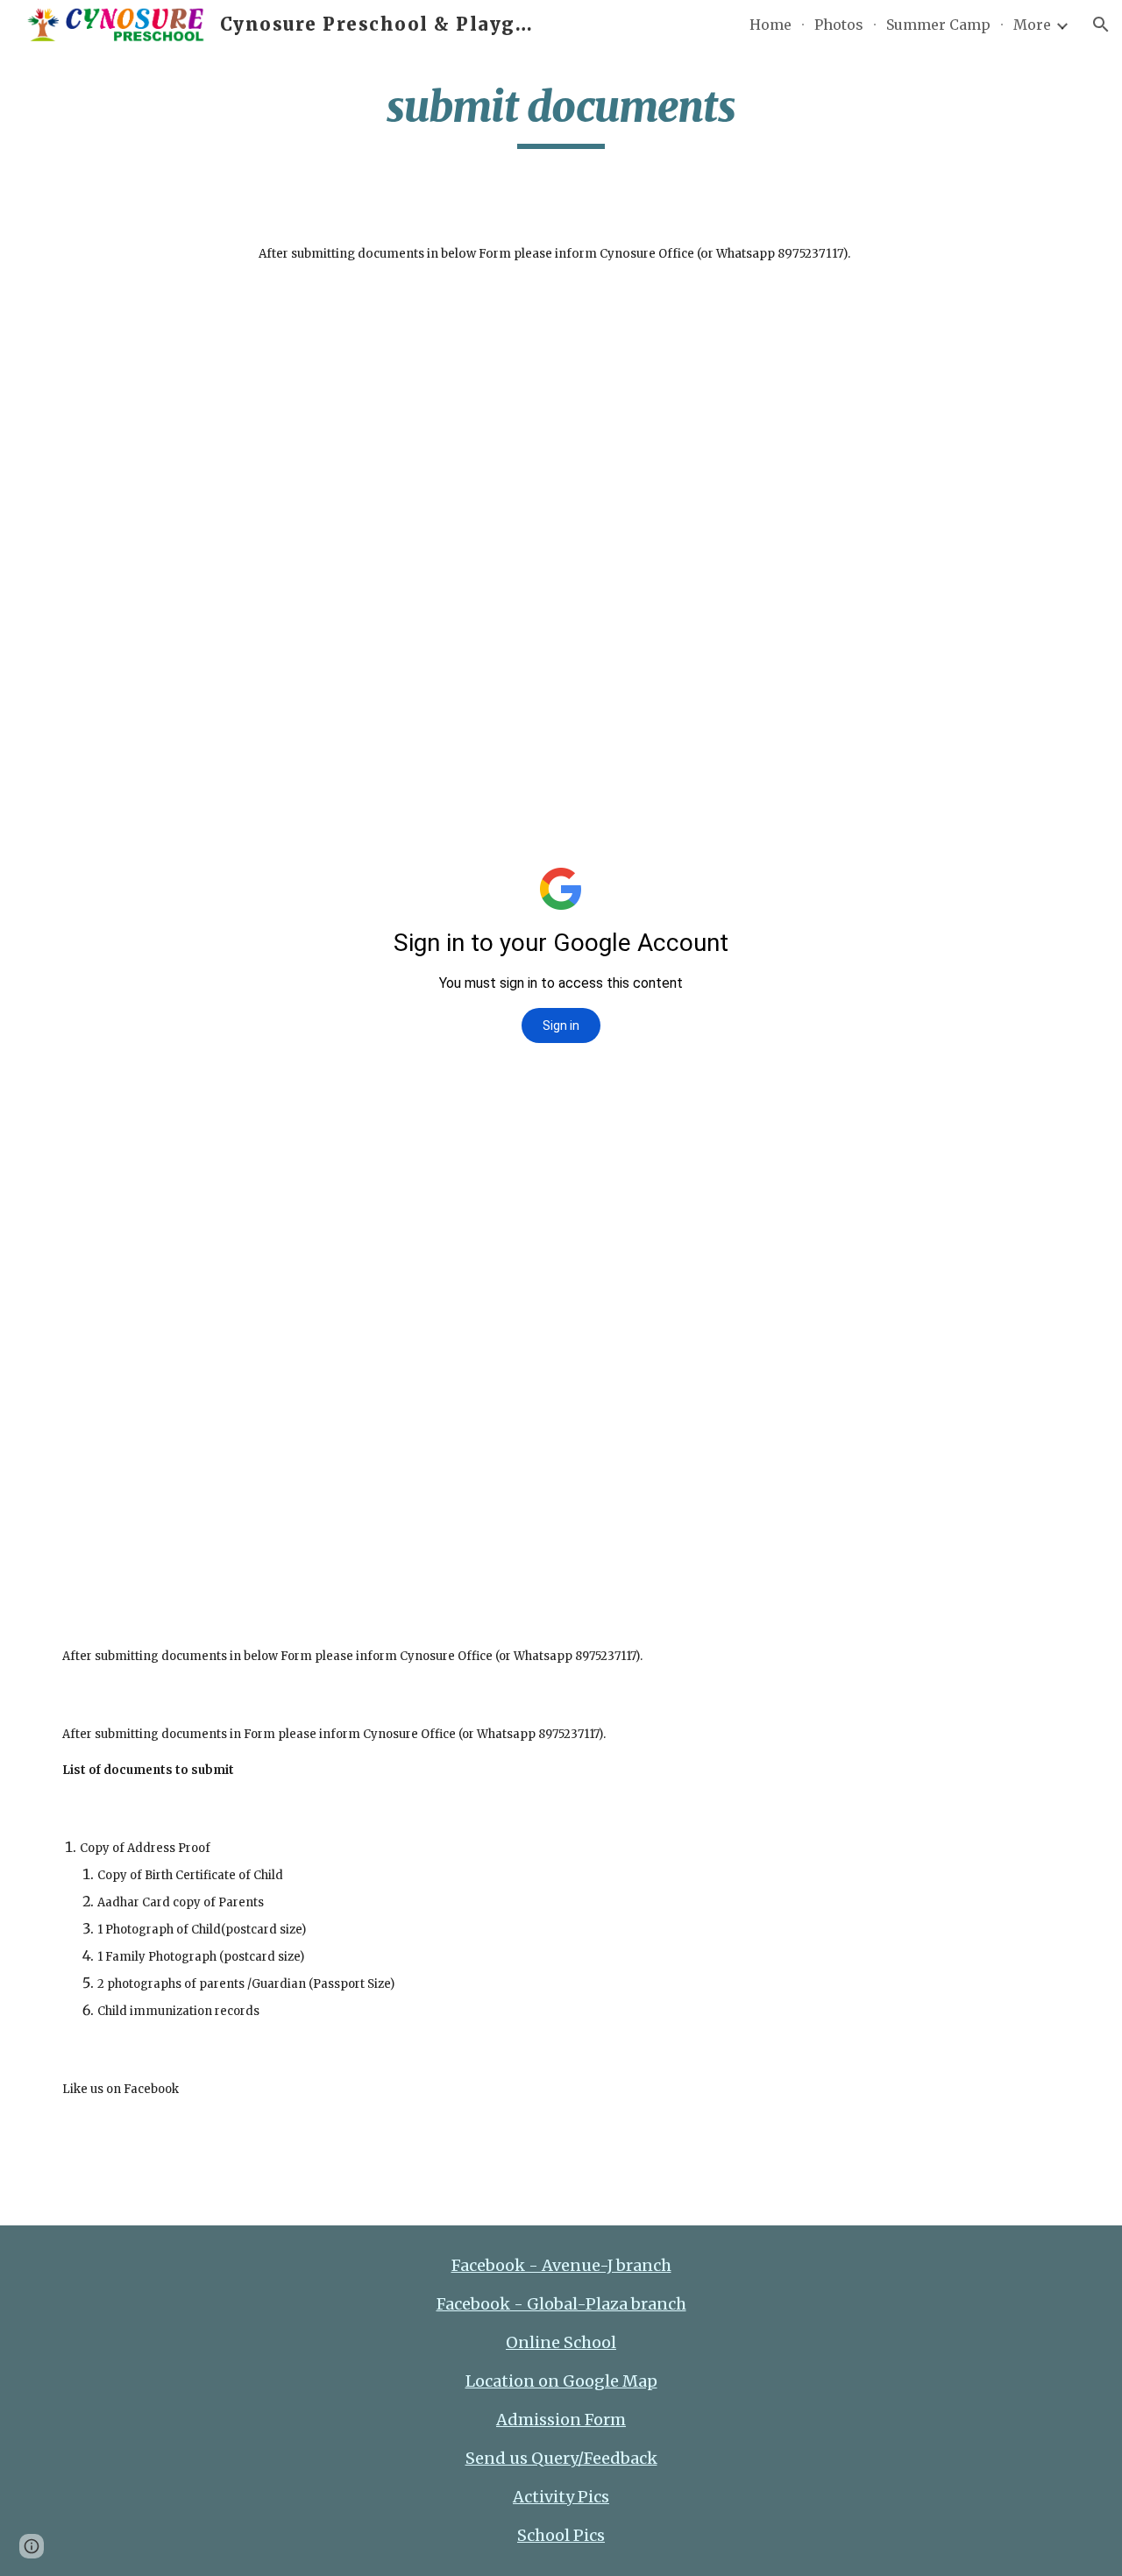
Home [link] (770, 25)
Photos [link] (839, 25)
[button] (1101, 25)
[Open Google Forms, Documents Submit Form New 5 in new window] (861, 338)
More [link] (1032, 25)
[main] (561, 115)
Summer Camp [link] (938, 25)
